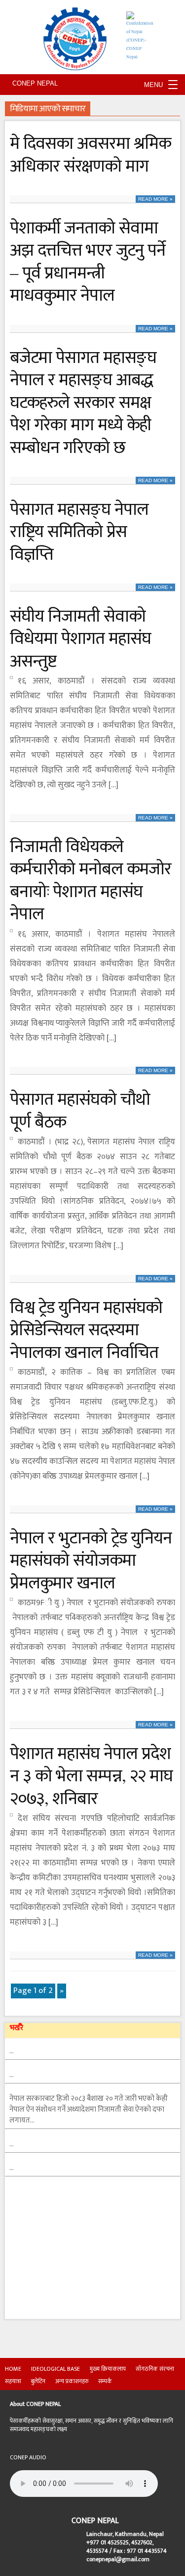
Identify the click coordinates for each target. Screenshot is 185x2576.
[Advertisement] (79, 2257)
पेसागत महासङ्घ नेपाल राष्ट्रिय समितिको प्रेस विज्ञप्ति (79, 531)
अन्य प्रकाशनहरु (72, 2381)
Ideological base (55, 2369)
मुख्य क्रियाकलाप (108, 2369)
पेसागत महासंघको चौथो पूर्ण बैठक (80, 1109)
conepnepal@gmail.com (118, 2559)
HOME (13, 2369)
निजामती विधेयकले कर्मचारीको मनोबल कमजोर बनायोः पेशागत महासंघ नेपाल (91, 879)
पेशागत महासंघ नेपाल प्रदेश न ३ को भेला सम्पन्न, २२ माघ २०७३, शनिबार (91, 1775)
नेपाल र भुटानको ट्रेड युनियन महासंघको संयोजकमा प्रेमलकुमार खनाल (91, 1559)
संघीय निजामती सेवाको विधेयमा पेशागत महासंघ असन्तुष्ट (80, 638)
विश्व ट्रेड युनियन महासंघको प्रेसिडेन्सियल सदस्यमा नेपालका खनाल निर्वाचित (86, 1329)
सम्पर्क (105, 2381)
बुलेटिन (38, 2381)
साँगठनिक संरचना (155, 2369)
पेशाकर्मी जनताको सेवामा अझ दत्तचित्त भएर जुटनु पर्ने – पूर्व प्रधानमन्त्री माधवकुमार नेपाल (88, 261)
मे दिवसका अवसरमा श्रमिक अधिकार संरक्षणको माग (90, 154)
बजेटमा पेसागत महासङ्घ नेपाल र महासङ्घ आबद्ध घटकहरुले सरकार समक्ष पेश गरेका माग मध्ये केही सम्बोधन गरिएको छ (83, 402)
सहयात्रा (13, 2381)
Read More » (155, 199)
